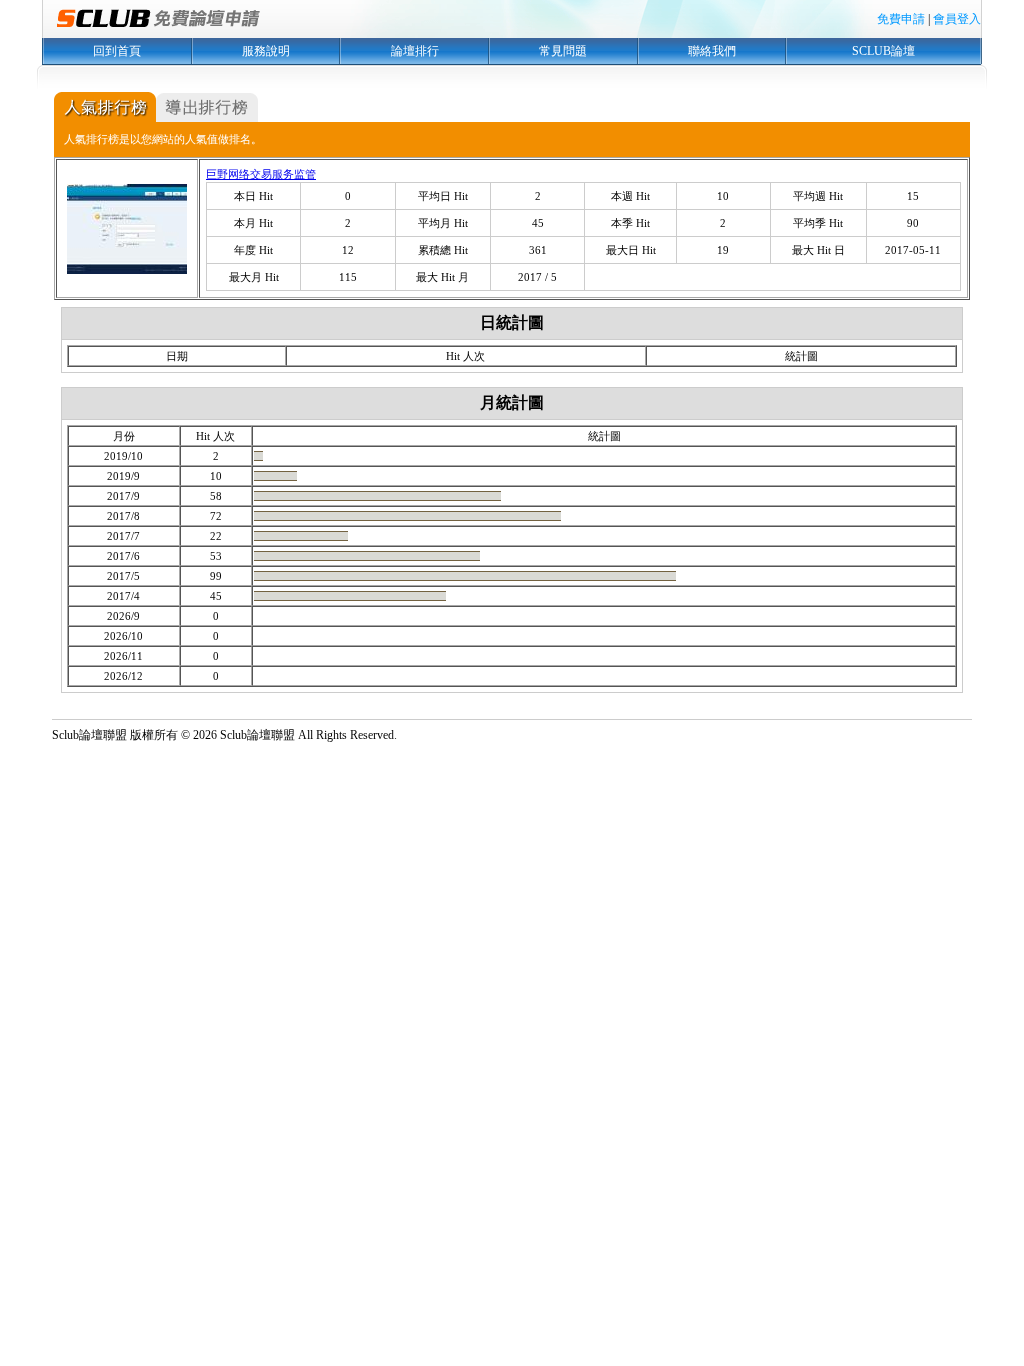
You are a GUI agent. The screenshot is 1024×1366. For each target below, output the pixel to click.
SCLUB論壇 (883, 51)
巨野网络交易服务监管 (261, 174)
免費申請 (901, 19)
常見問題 (563, 51)
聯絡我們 (712, 51)
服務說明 (266, 51)
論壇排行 (415, 51)
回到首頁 (117, 51)
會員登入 (957, 19)
